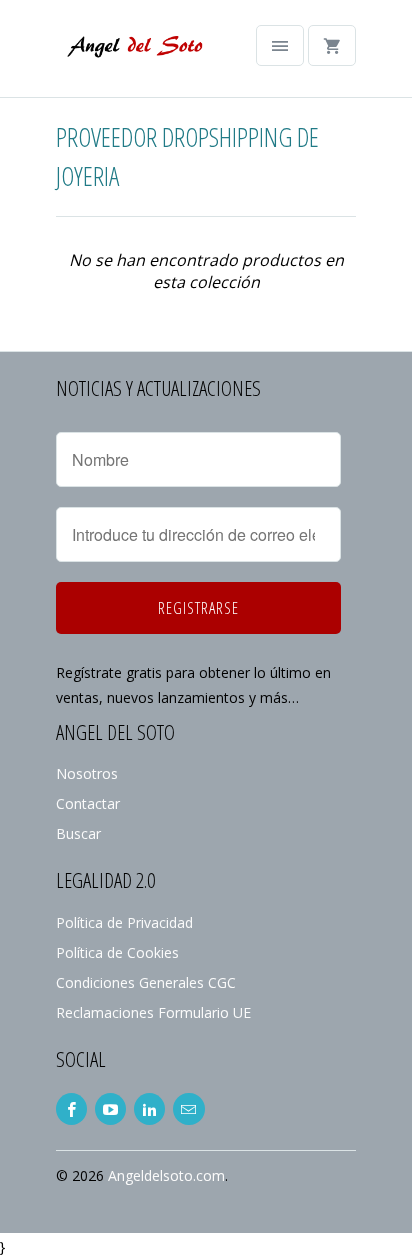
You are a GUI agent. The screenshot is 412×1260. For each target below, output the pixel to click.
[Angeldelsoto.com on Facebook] (71, 1109)
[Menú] (280, 45)
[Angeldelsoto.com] (136, 56)
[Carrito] (332, 45)
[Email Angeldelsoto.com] (188, 1109)
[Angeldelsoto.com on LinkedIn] (149, 1109)
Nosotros (87, 773)
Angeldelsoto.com (166, 1175)
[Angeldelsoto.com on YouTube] (110, 1109)
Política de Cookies (117, 952)
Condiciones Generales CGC (146, 982)
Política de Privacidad (124, 922)
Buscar (78, 833)
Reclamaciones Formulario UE (153, 1012)
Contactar (88, 803)
